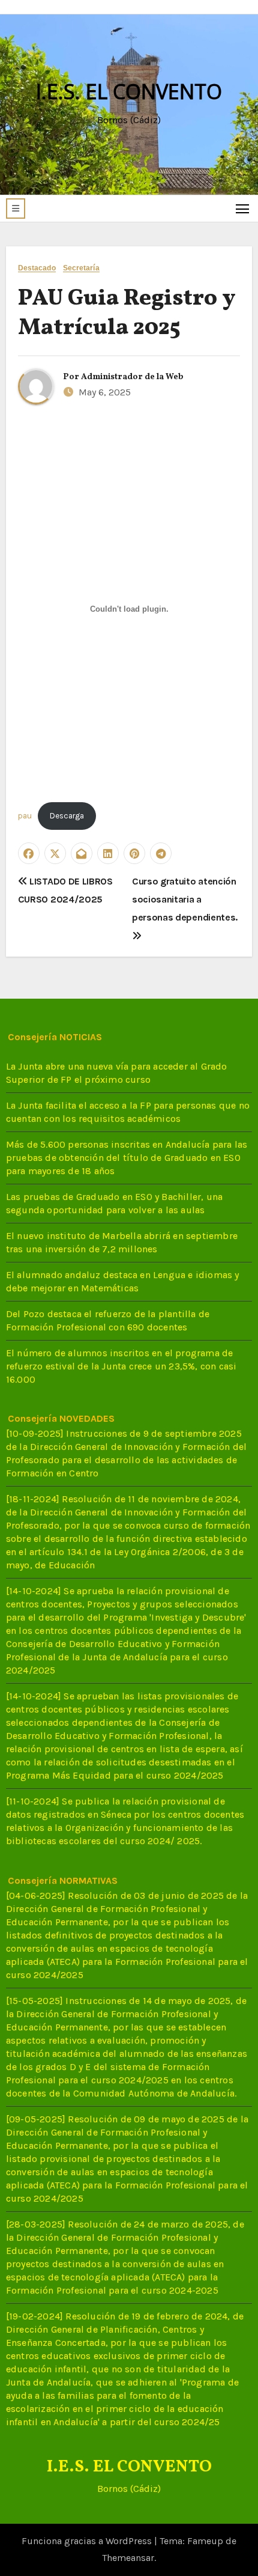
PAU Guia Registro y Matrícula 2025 (127, 314)
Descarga (67, 816)
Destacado (37, 268)
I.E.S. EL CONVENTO (129, 91)
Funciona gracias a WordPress (88, 2541)
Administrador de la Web (132, 377)
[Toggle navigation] (243, 208)
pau (25, 816)
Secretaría (81, 268)
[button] (16, 209)
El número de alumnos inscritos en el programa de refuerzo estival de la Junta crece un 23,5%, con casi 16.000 (121, 1366)
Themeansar (128, 2558)
